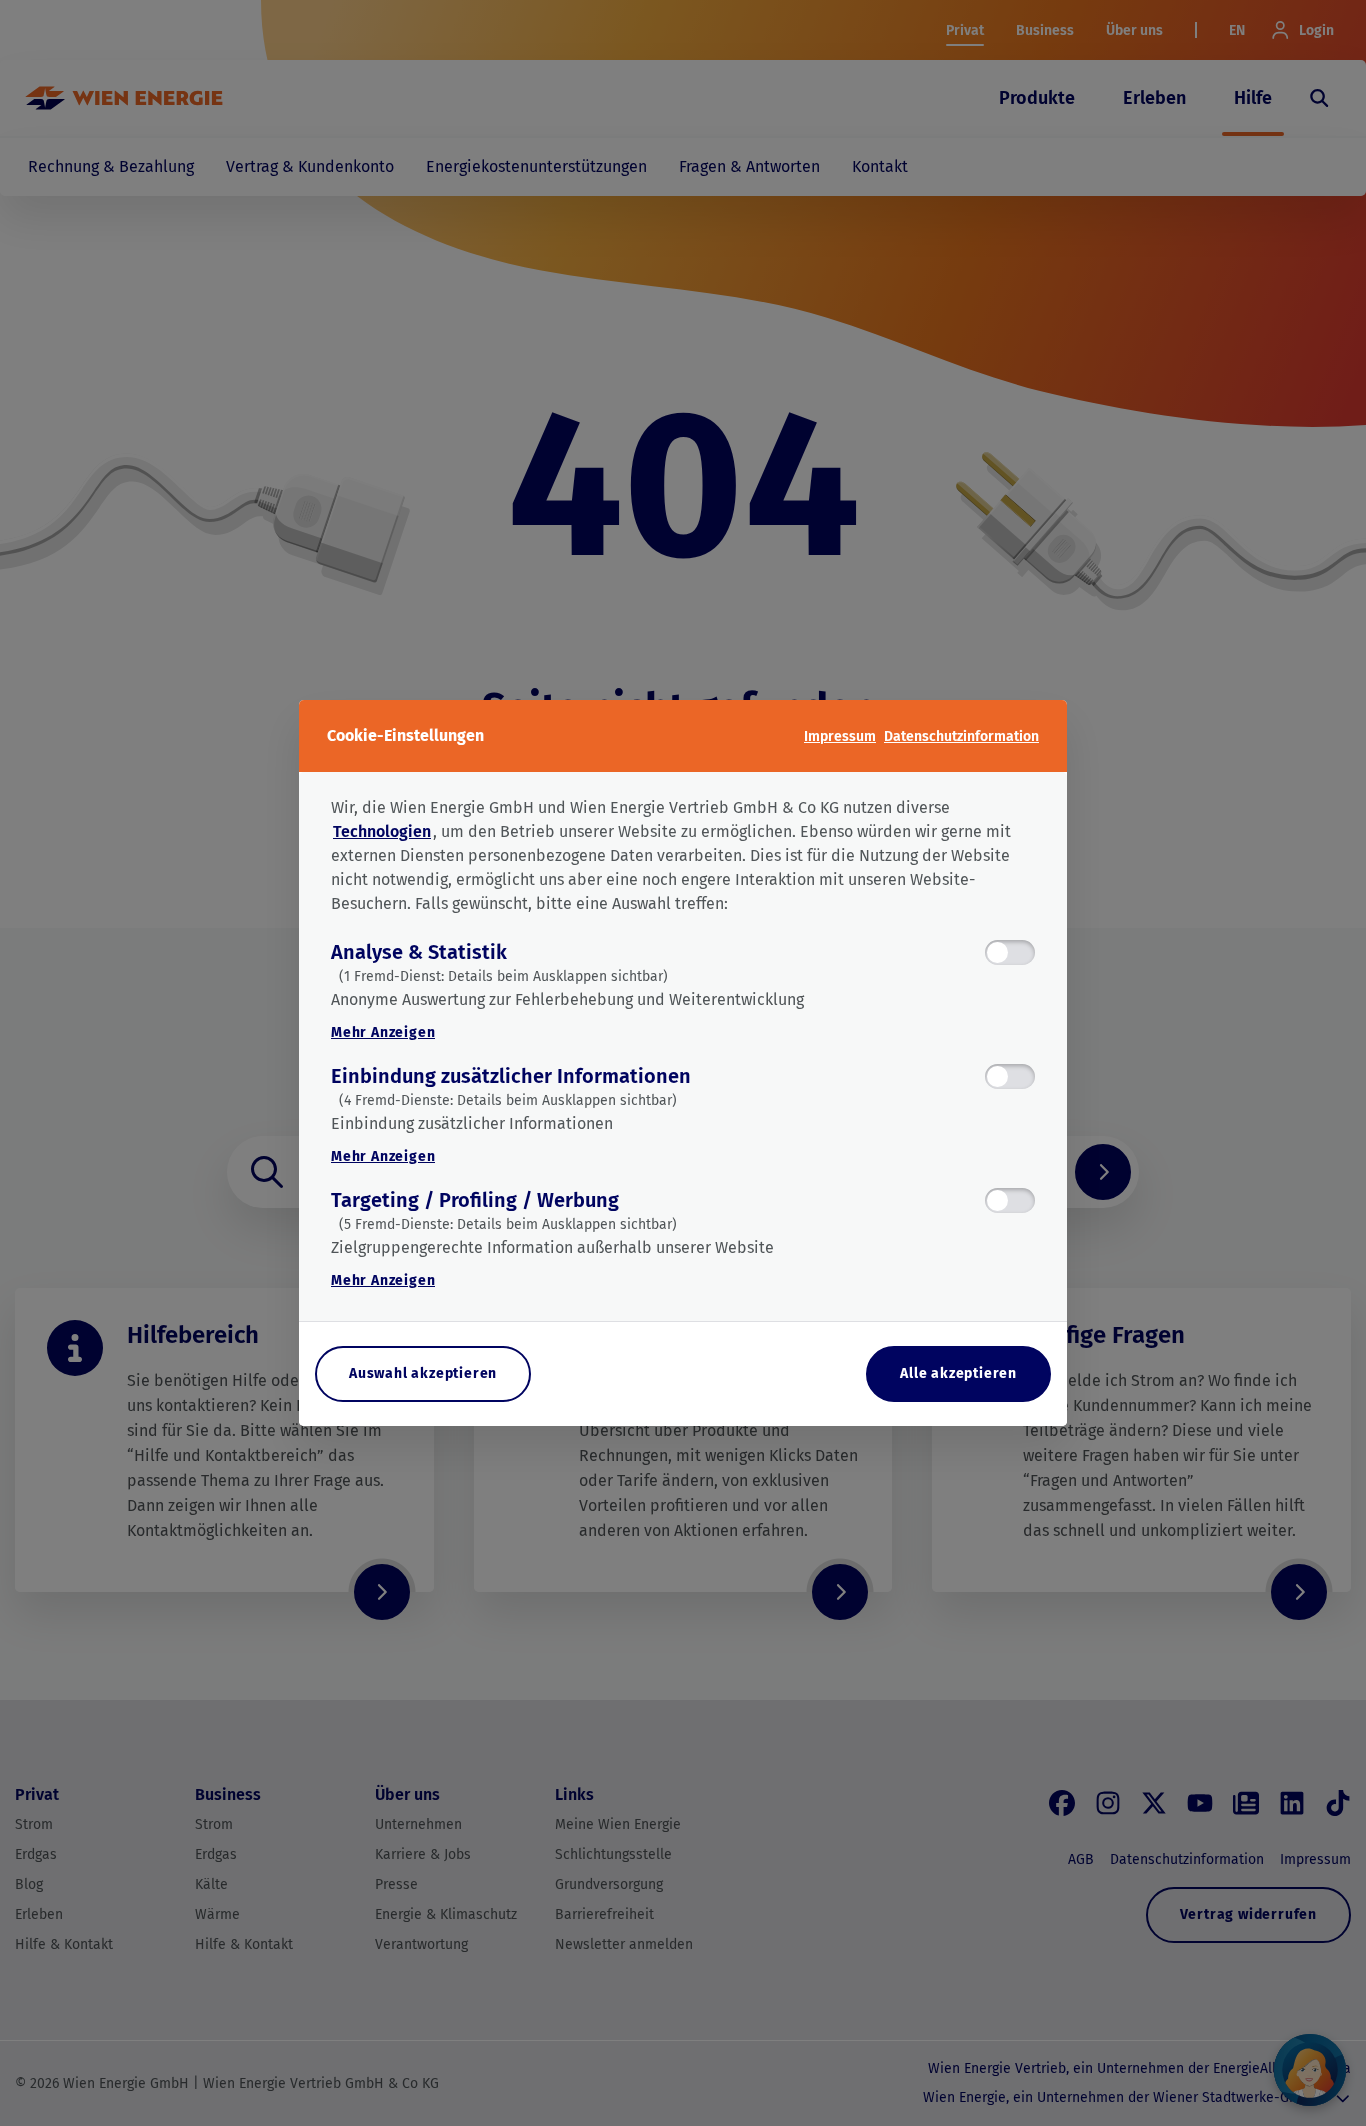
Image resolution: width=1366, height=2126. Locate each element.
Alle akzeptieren (958, 1373)
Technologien (382, 831)
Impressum (840, 736)
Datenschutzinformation (961, 736)
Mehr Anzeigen (383, 1032)
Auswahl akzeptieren (423, 1373)
